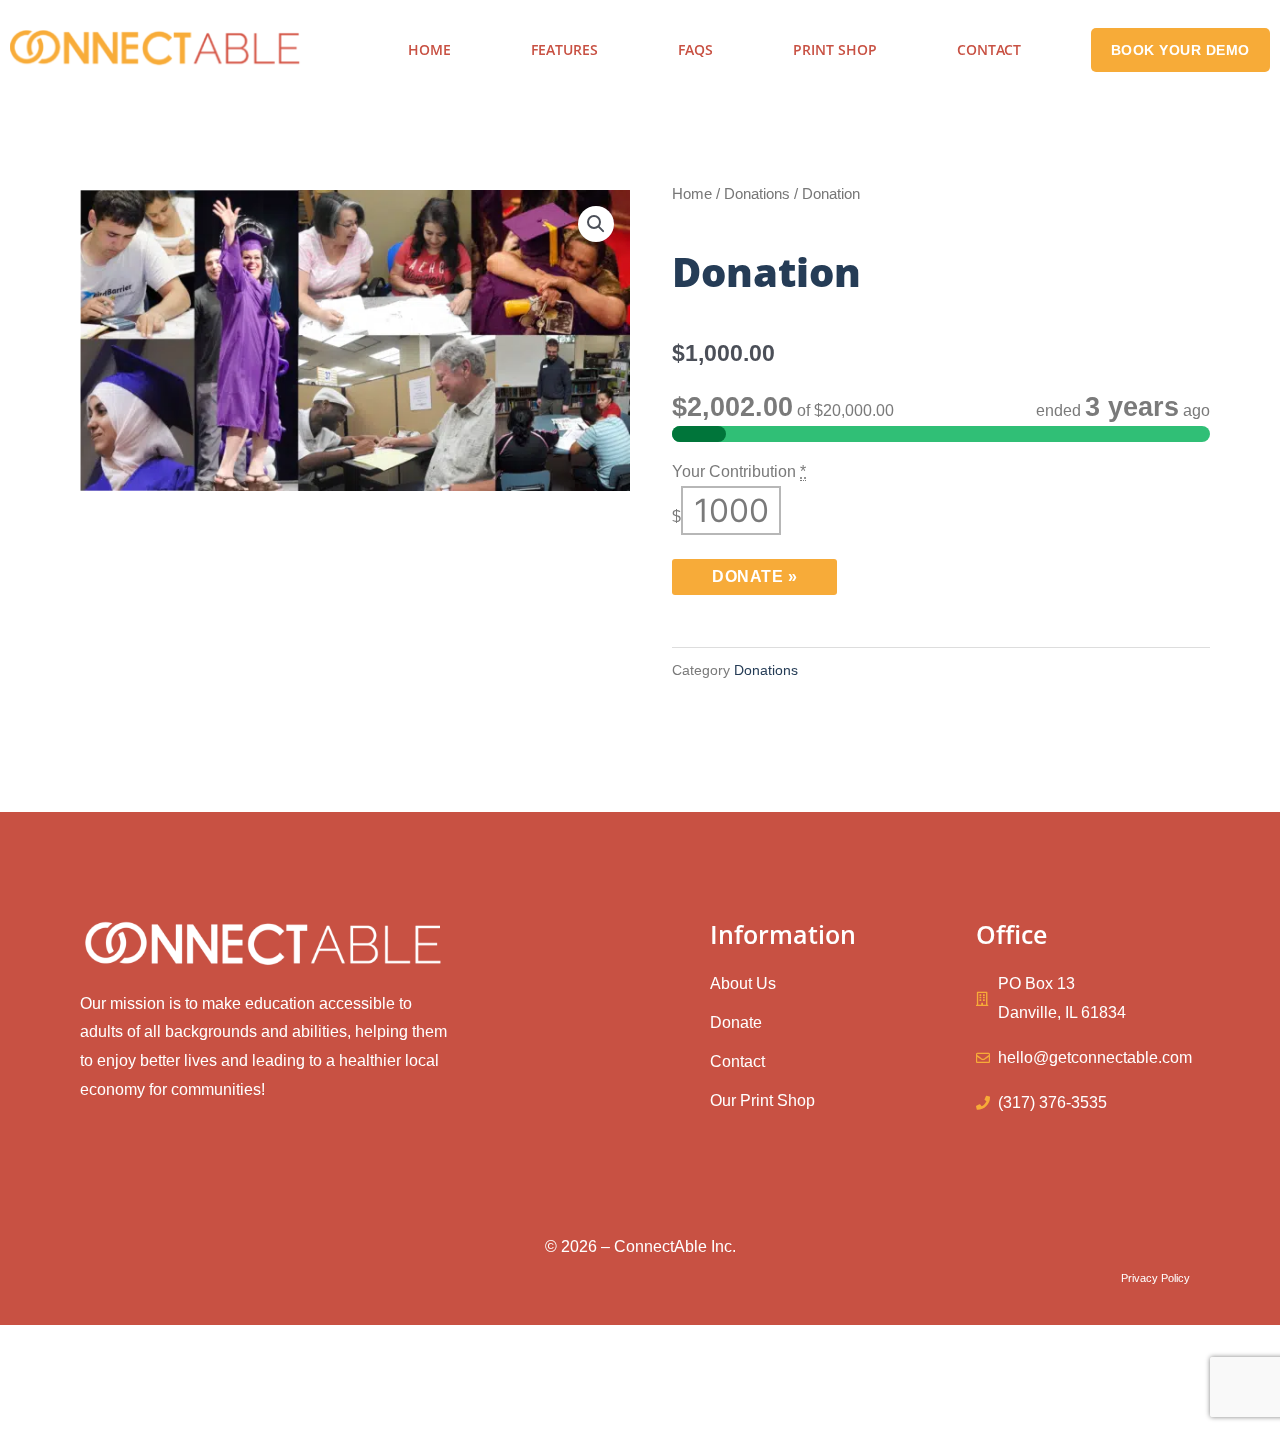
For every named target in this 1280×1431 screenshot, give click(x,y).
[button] (596, 224)
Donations (757, 194)
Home (692, 194)
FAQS (695, 49)
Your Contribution (739, 471)
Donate (754, 576)
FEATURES (564, 49)
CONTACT (989, 49)
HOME (429, 49)
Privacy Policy (1155, 1278)
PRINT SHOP (835, 49)
